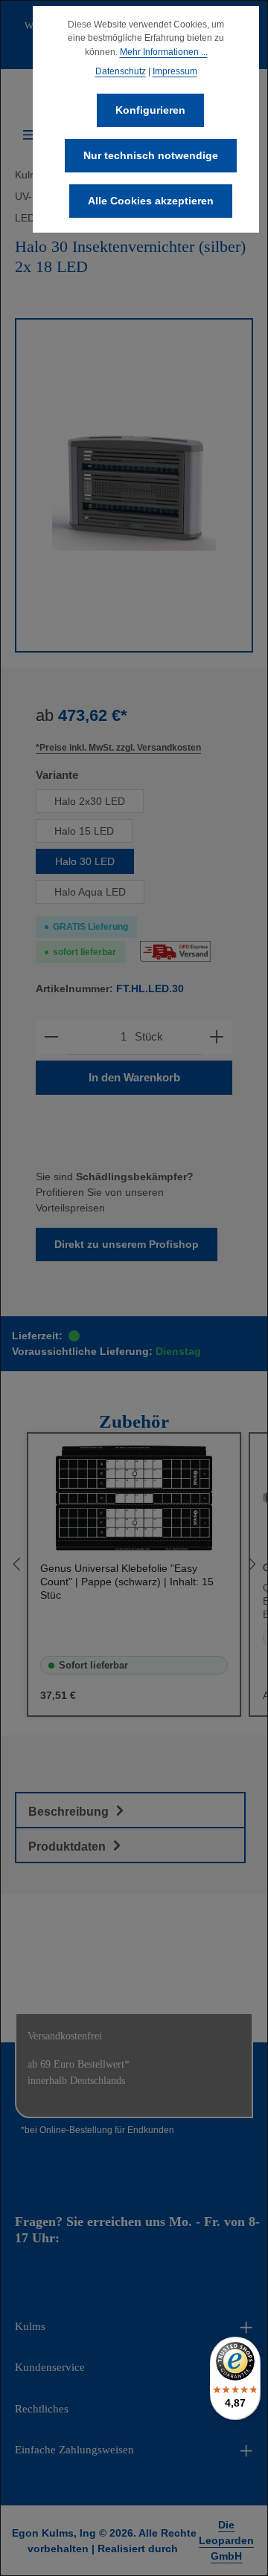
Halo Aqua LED (90, 892)
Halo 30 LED (85, 861)
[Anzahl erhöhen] (217, 1037)
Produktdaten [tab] (68, 1847)
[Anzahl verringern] (51, 1037)
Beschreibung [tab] (70, 1812)
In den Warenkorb (134, 1078)
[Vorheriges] (17, 1564)
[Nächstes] (251, 1564)
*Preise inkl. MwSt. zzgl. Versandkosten (118, 748)
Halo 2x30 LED (90, 801)
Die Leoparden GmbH (226, 2540)
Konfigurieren (150, 110)
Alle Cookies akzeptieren (151, 201)
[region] (134, 485)
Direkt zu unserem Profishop (127, 1244)
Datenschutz (121, 71)
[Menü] (30, 135)
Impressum (175, 71)
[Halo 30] (134, 485)
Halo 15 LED (84, 831)
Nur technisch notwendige (151, 155)
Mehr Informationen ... (164, 52)
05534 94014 (99, 2238)
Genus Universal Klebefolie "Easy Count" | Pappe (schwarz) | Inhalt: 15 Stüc (127, 1582)
